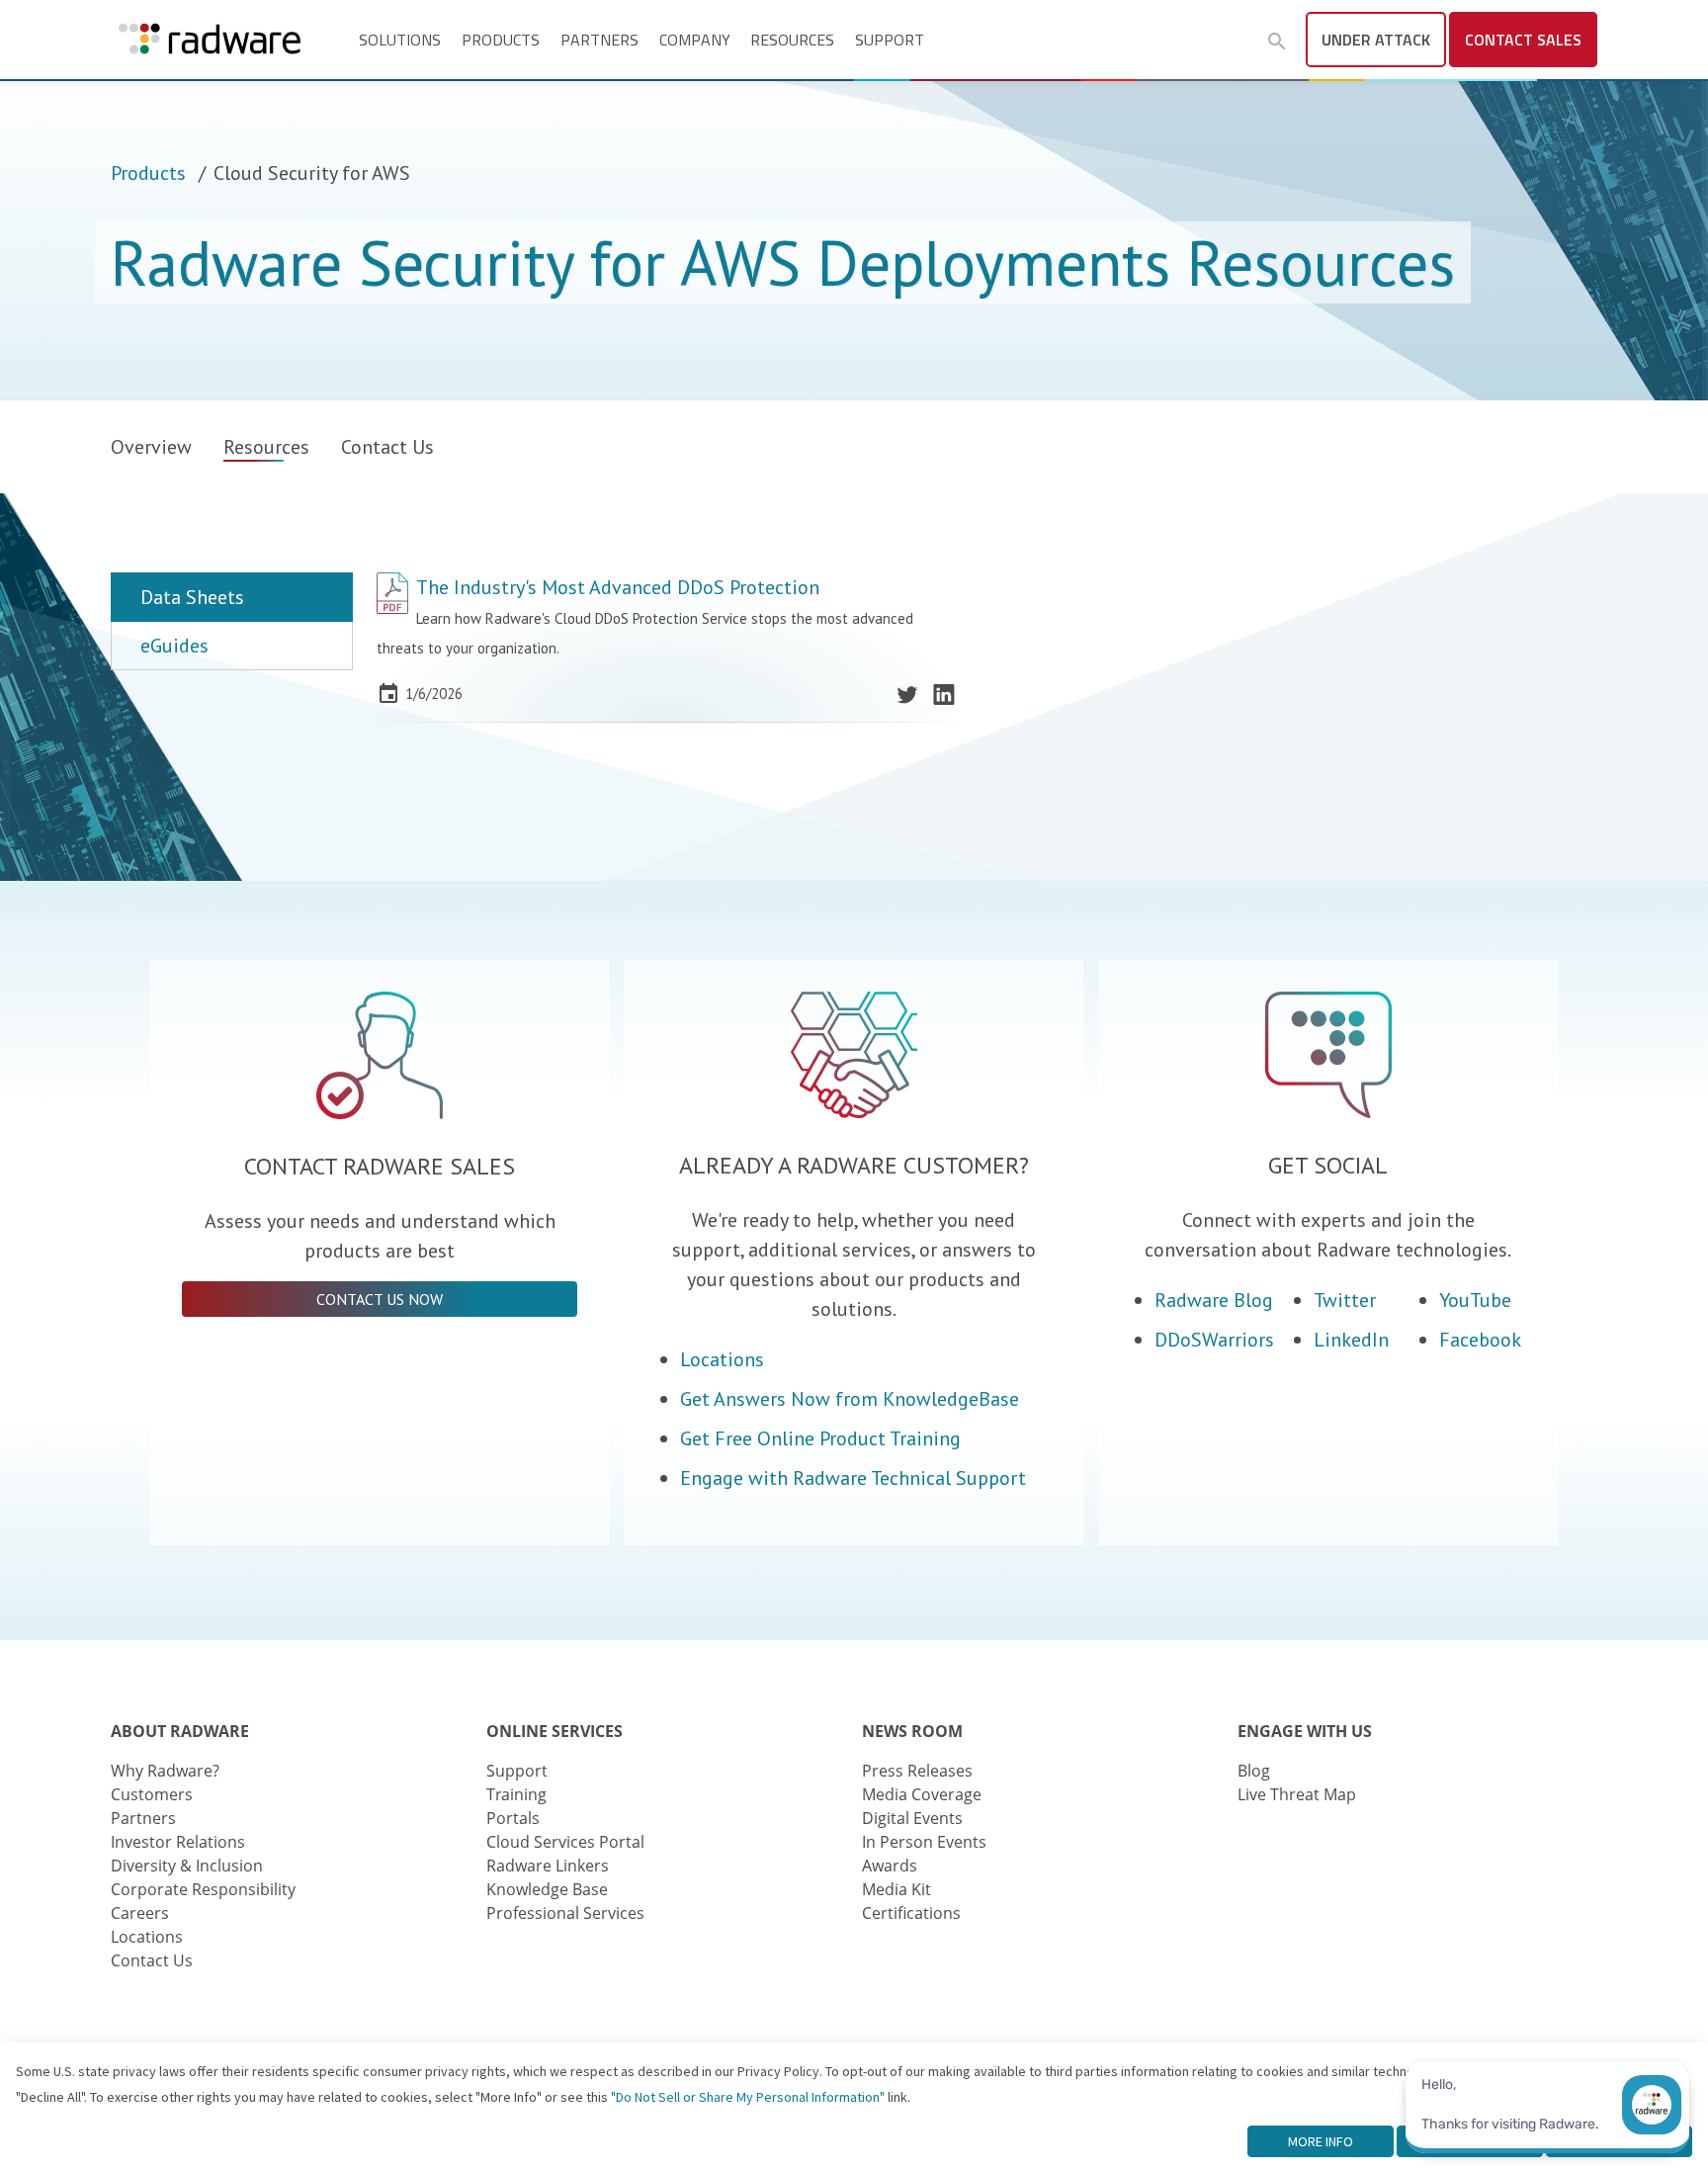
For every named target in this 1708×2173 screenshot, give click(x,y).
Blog (1254, 1771)
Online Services (555, 1731)
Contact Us (387, 447)
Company (695, 40)
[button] (1277, 42)
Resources (792, 40)
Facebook (1480, 1340)
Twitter (1345, 1300)
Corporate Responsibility (203, 1889)
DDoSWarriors (1214, 1340)
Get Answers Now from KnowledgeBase (850, 1399)
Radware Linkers (548, 1866)
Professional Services (565, 1913)
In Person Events (924, 1842)
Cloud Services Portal (565, 1842)
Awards (890, 1866)
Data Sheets (192, 597)
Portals (513, 1818)
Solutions (400, 40)
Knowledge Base (547, 1889)
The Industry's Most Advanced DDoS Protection (618, 587)
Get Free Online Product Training (820, 1438)
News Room (912, 1731)
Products (501, 40)
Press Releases (917, 1771)
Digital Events (912, 1818)
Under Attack (1376, 40)
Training (516, 1794)
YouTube (1475, 1300)
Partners (599, 40)
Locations (722, 1359)
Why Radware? (165, 1771)
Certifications (911, 1913)
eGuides (174, 646)
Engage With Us (1305, 1731)
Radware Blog (1214, 1300)
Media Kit (897, 1889)
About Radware (180, 1731)
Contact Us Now (380, 1299)
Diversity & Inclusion (187, 1866)
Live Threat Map (1297, 1794)
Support (890, 40)
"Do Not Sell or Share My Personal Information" (748, 2097)
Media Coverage (922, 1794)
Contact (1523, 40)
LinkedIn (1351, 1340)
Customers (152, 1794)
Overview (151, 447)
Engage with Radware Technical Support (853, 1478)
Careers (140, 1913)
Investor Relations (178, 1842)
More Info (1321, 2141)
